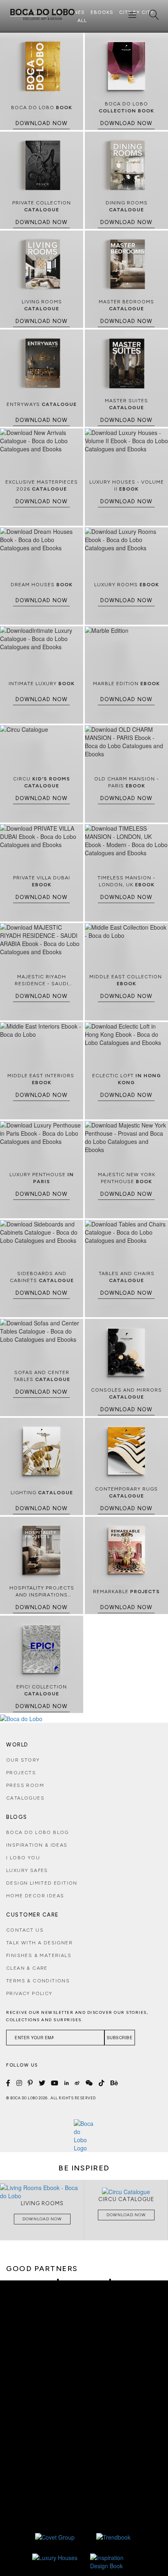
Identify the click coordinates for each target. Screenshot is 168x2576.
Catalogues (25, 1798)
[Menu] (133, 15)
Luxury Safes (27, 1870)
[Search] (154, 15)
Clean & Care (27, 1968)
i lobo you (23, 1858)
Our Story (23, 1760)
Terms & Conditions (38, 1981)
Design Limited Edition (42, 1883)
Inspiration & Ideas (37, 1845)
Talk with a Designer (39, 1943)
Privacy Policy (29, 1993)
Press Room (25, 1785)
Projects (21, 1773)
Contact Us (25, 1930)
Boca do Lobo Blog (38, 1832)
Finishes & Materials (39, 1955)
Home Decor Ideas (35, 1896)
